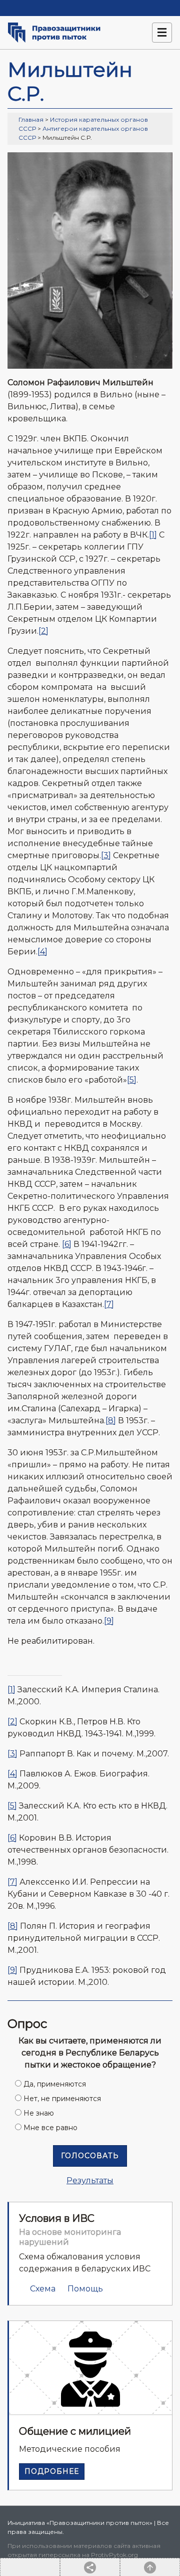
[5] (132, 1080)
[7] (109, 1304)
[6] (67, 1244)
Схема (43, 2289)
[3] (106, 855)
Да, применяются (55, 2084)
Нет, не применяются (62, 2099)
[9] (109, 1621)
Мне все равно (50, 2128)
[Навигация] (162, 33)
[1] (153, 535)
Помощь (85, 2289)
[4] (42, 952)
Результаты (90, 2180)
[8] (111, 1421)
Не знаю (39, 2113)
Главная (31, 119)
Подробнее (52, 2471)
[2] (43, 631)
